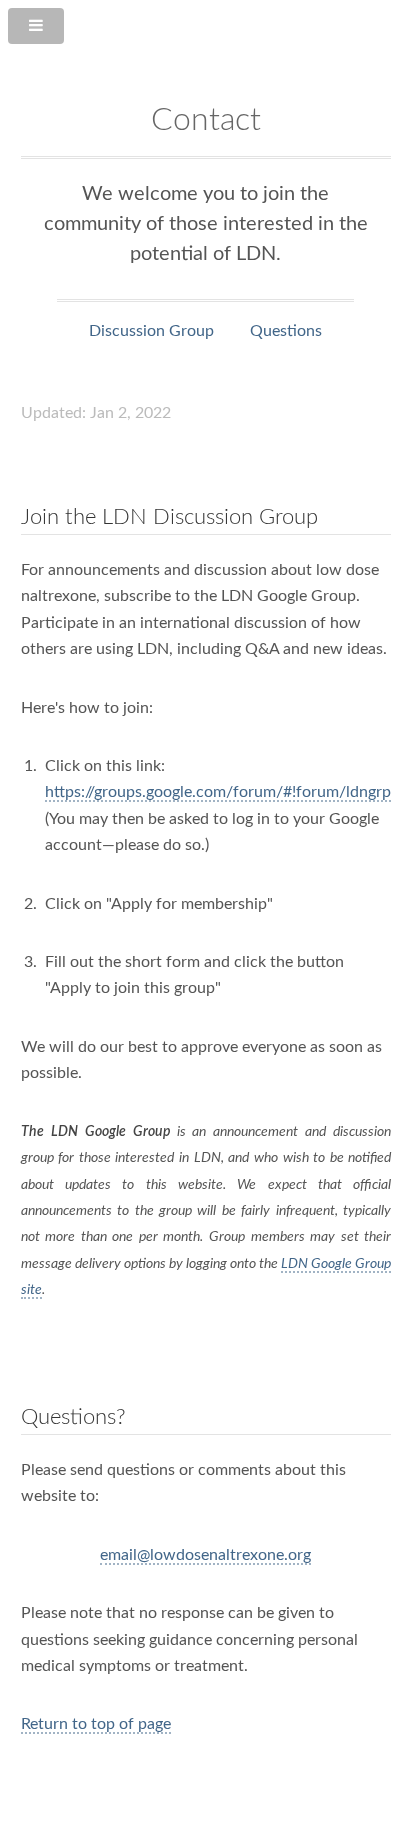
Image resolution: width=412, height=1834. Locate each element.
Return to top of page (96, 1724)
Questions (286, 331)
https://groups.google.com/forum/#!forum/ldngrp (218, 792)
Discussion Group (151, 331)
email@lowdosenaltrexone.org (205, 1555)
